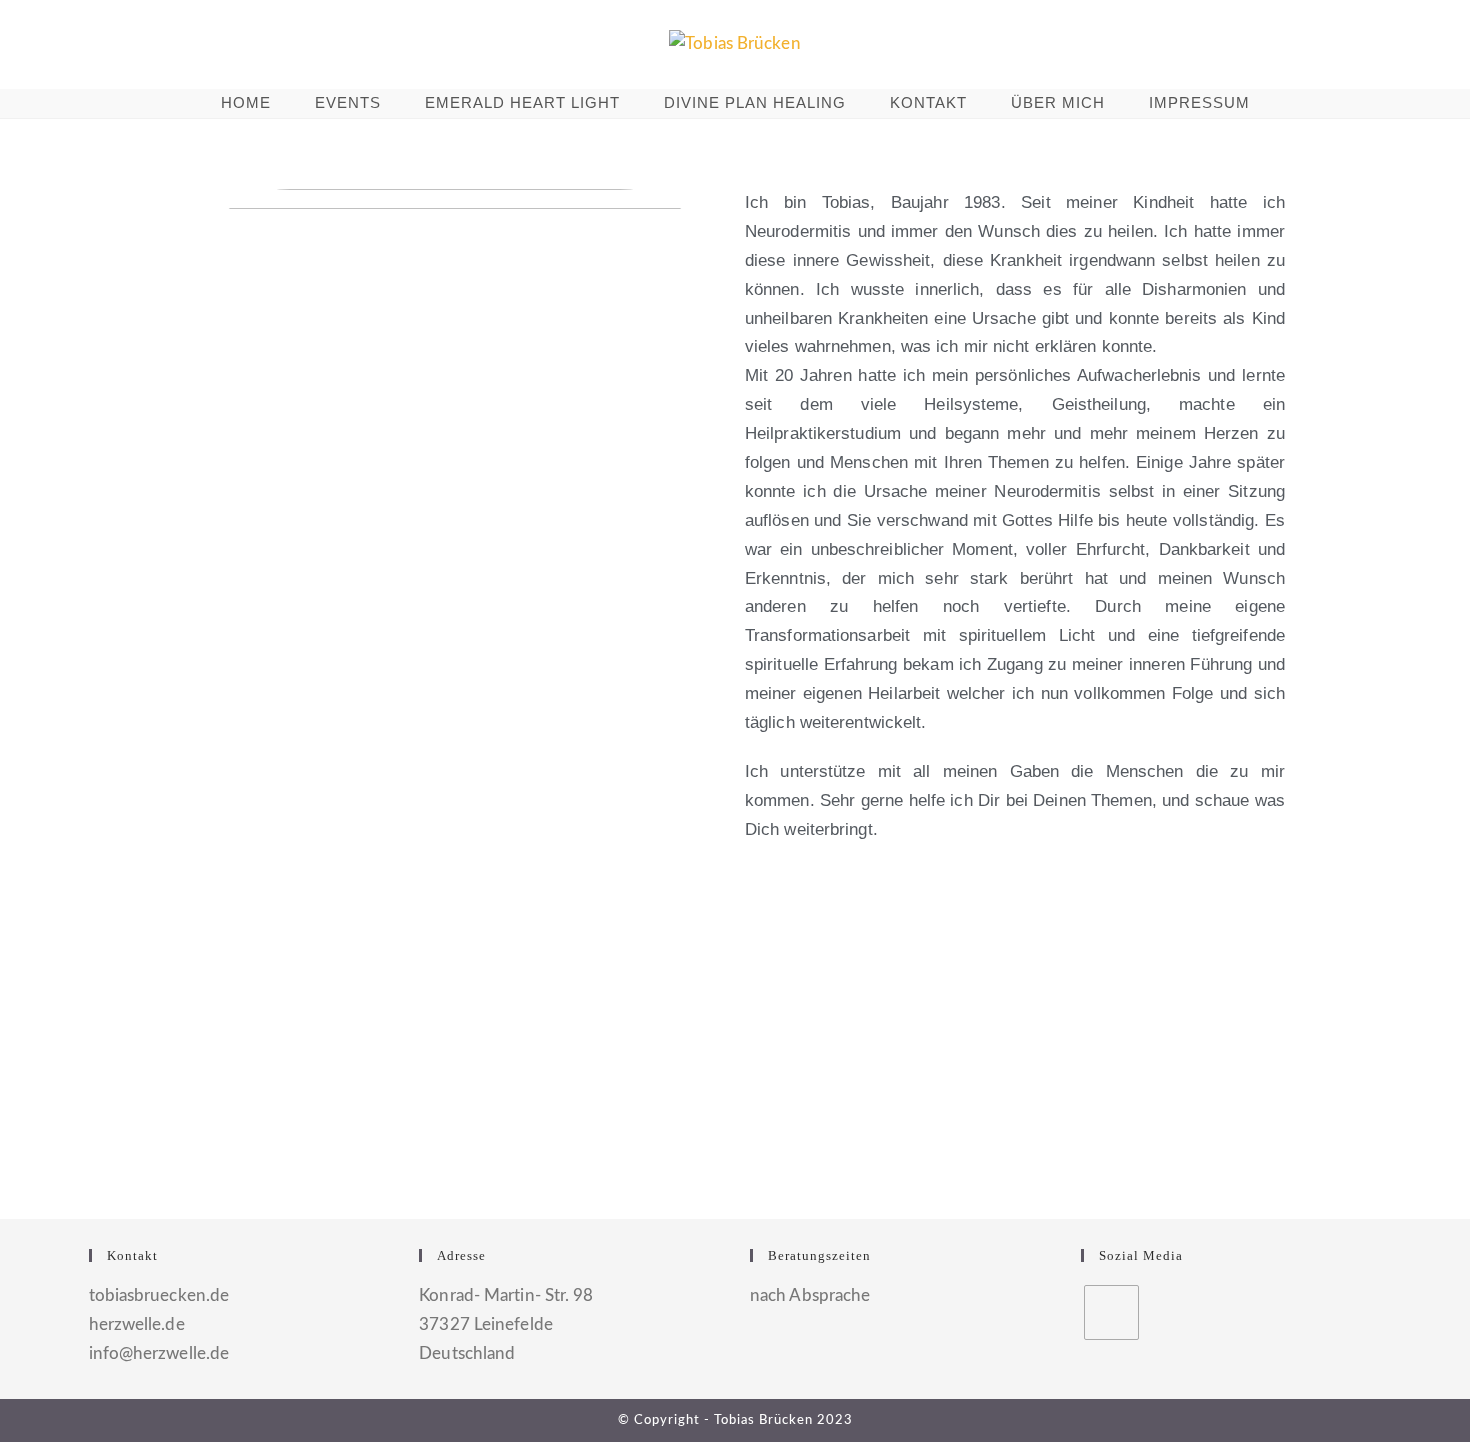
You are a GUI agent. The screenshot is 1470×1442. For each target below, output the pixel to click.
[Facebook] (1111, 1312)
